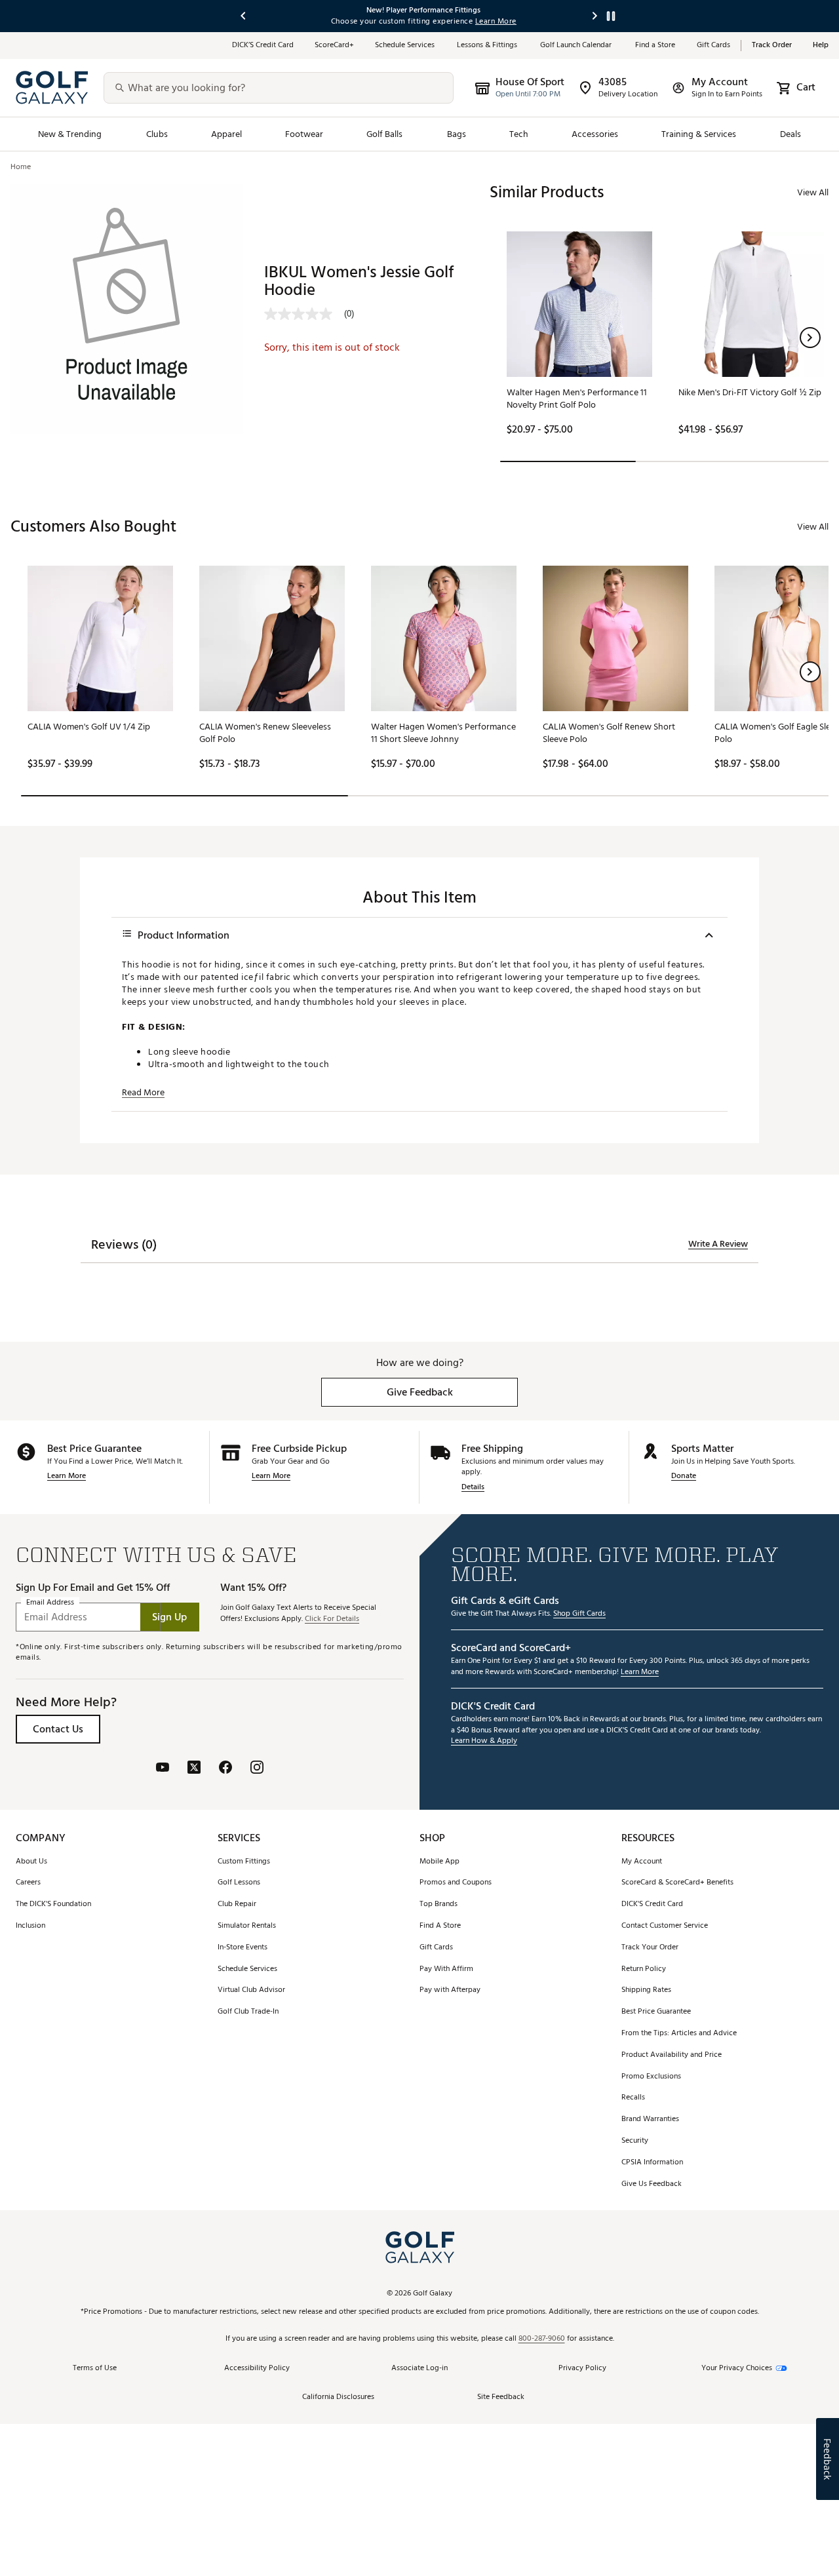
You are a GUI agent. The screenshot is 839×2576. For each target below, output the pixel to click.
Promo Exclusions (651, 2077)
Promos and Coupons (456, 1883)
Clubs (157, 134)
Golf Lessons (239, 1883)
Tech (519, 134)
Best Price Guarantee (656, 2012)
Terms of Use (95, 2369)
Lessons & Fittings (488, 46)
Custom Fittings (244, 1862)
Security (635, 2141)
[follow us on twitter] (194, 1769)
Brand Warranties (650, 2119)
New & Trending (70, 134)
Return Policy (644, 1969)
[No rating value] (304, 314)
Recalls (633, 2098)
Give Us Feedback (652, 2184)
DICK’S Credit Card (263, 46)
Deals (790, 134)
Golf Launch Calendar (577, 46)
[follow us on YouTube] (163, 1769)
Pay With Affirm (446, 1969)
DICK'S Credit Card (652, 1904)
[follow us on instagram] (257, 1769)
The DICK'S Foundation (53, 1904)
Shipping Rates (646, 1990)
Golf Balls (385, 134)
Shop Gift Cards (579, 1614)
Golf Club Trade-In (248, 2012)
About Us (31, 1862)
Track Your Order (650, 1948)
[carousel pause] (611, 16)
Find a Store (655, 46)
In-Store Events (243, 1948)
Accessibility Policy (257, 2369)
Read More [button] (143, 1093)
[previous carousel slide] (244, 16)
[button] (810, 338)
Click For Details (332, 1619)
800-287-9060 (542, 2339)
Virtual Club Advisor (251, 1990)
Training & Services (699, 134)
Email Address (50, 1603)
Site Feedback (501, 2397)
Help (821, 46)
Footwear (304, 134)
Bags (457, 134)
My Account (642, 1862)
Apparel (226, 134)
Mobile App (439, 1862)
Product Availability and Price (672, 2055)
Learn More (67, 1476)
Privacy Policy (582, 2369)
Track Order (772, 46)
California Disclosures (338, 2397)
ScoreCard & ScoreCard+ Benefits (677, 1883)
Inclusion (30, 1926)
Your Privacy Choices (737, 2369)
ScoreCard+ (334, 46)
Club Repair (237, 1904)
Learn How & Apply (484, 1741)
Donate (684, 1476)
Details (473, 1488)
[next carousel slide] (595, 16)
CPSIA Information (652, 2163)
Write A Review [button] (718, 1244)
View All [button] (813, 192)
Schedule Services (405, 46)
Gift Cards (713, 46)
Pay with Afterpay (450, 1990)
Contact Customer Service (665, 1926)
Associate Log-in (419, 2369)
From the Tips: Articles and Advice (679, 2034)
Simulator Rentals (247, 1926)
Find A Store (440, 1926)
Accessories (595, 134)
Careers (28, 1883)
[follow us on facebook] (225, 1769)
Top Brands (439, 1904)
